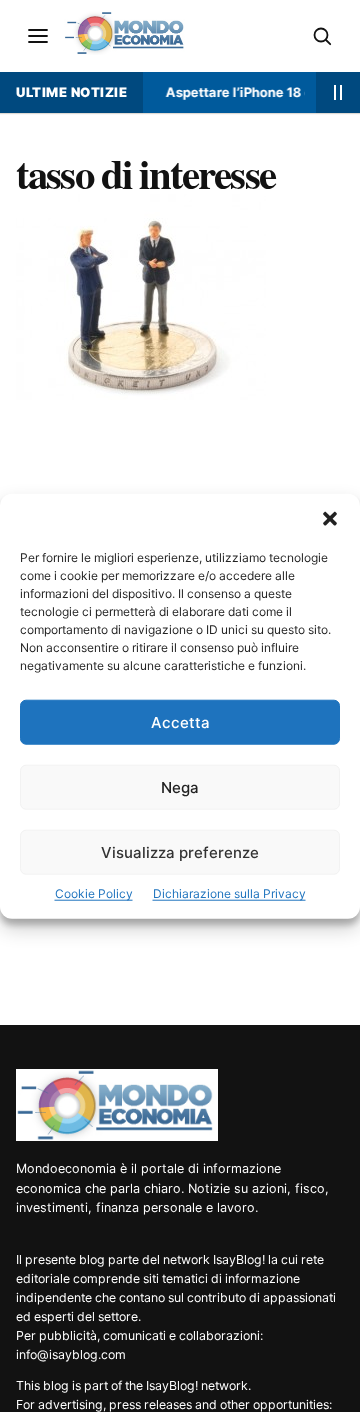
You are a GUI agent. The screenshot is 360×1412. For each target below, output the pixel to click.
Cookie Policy (94, 893)
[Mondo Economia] (117, 1105)
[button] (330, 519)
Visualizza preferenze (180, 852)
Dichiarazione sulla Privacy (229, 893)
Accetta (180, 722)
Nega (180, 787)
